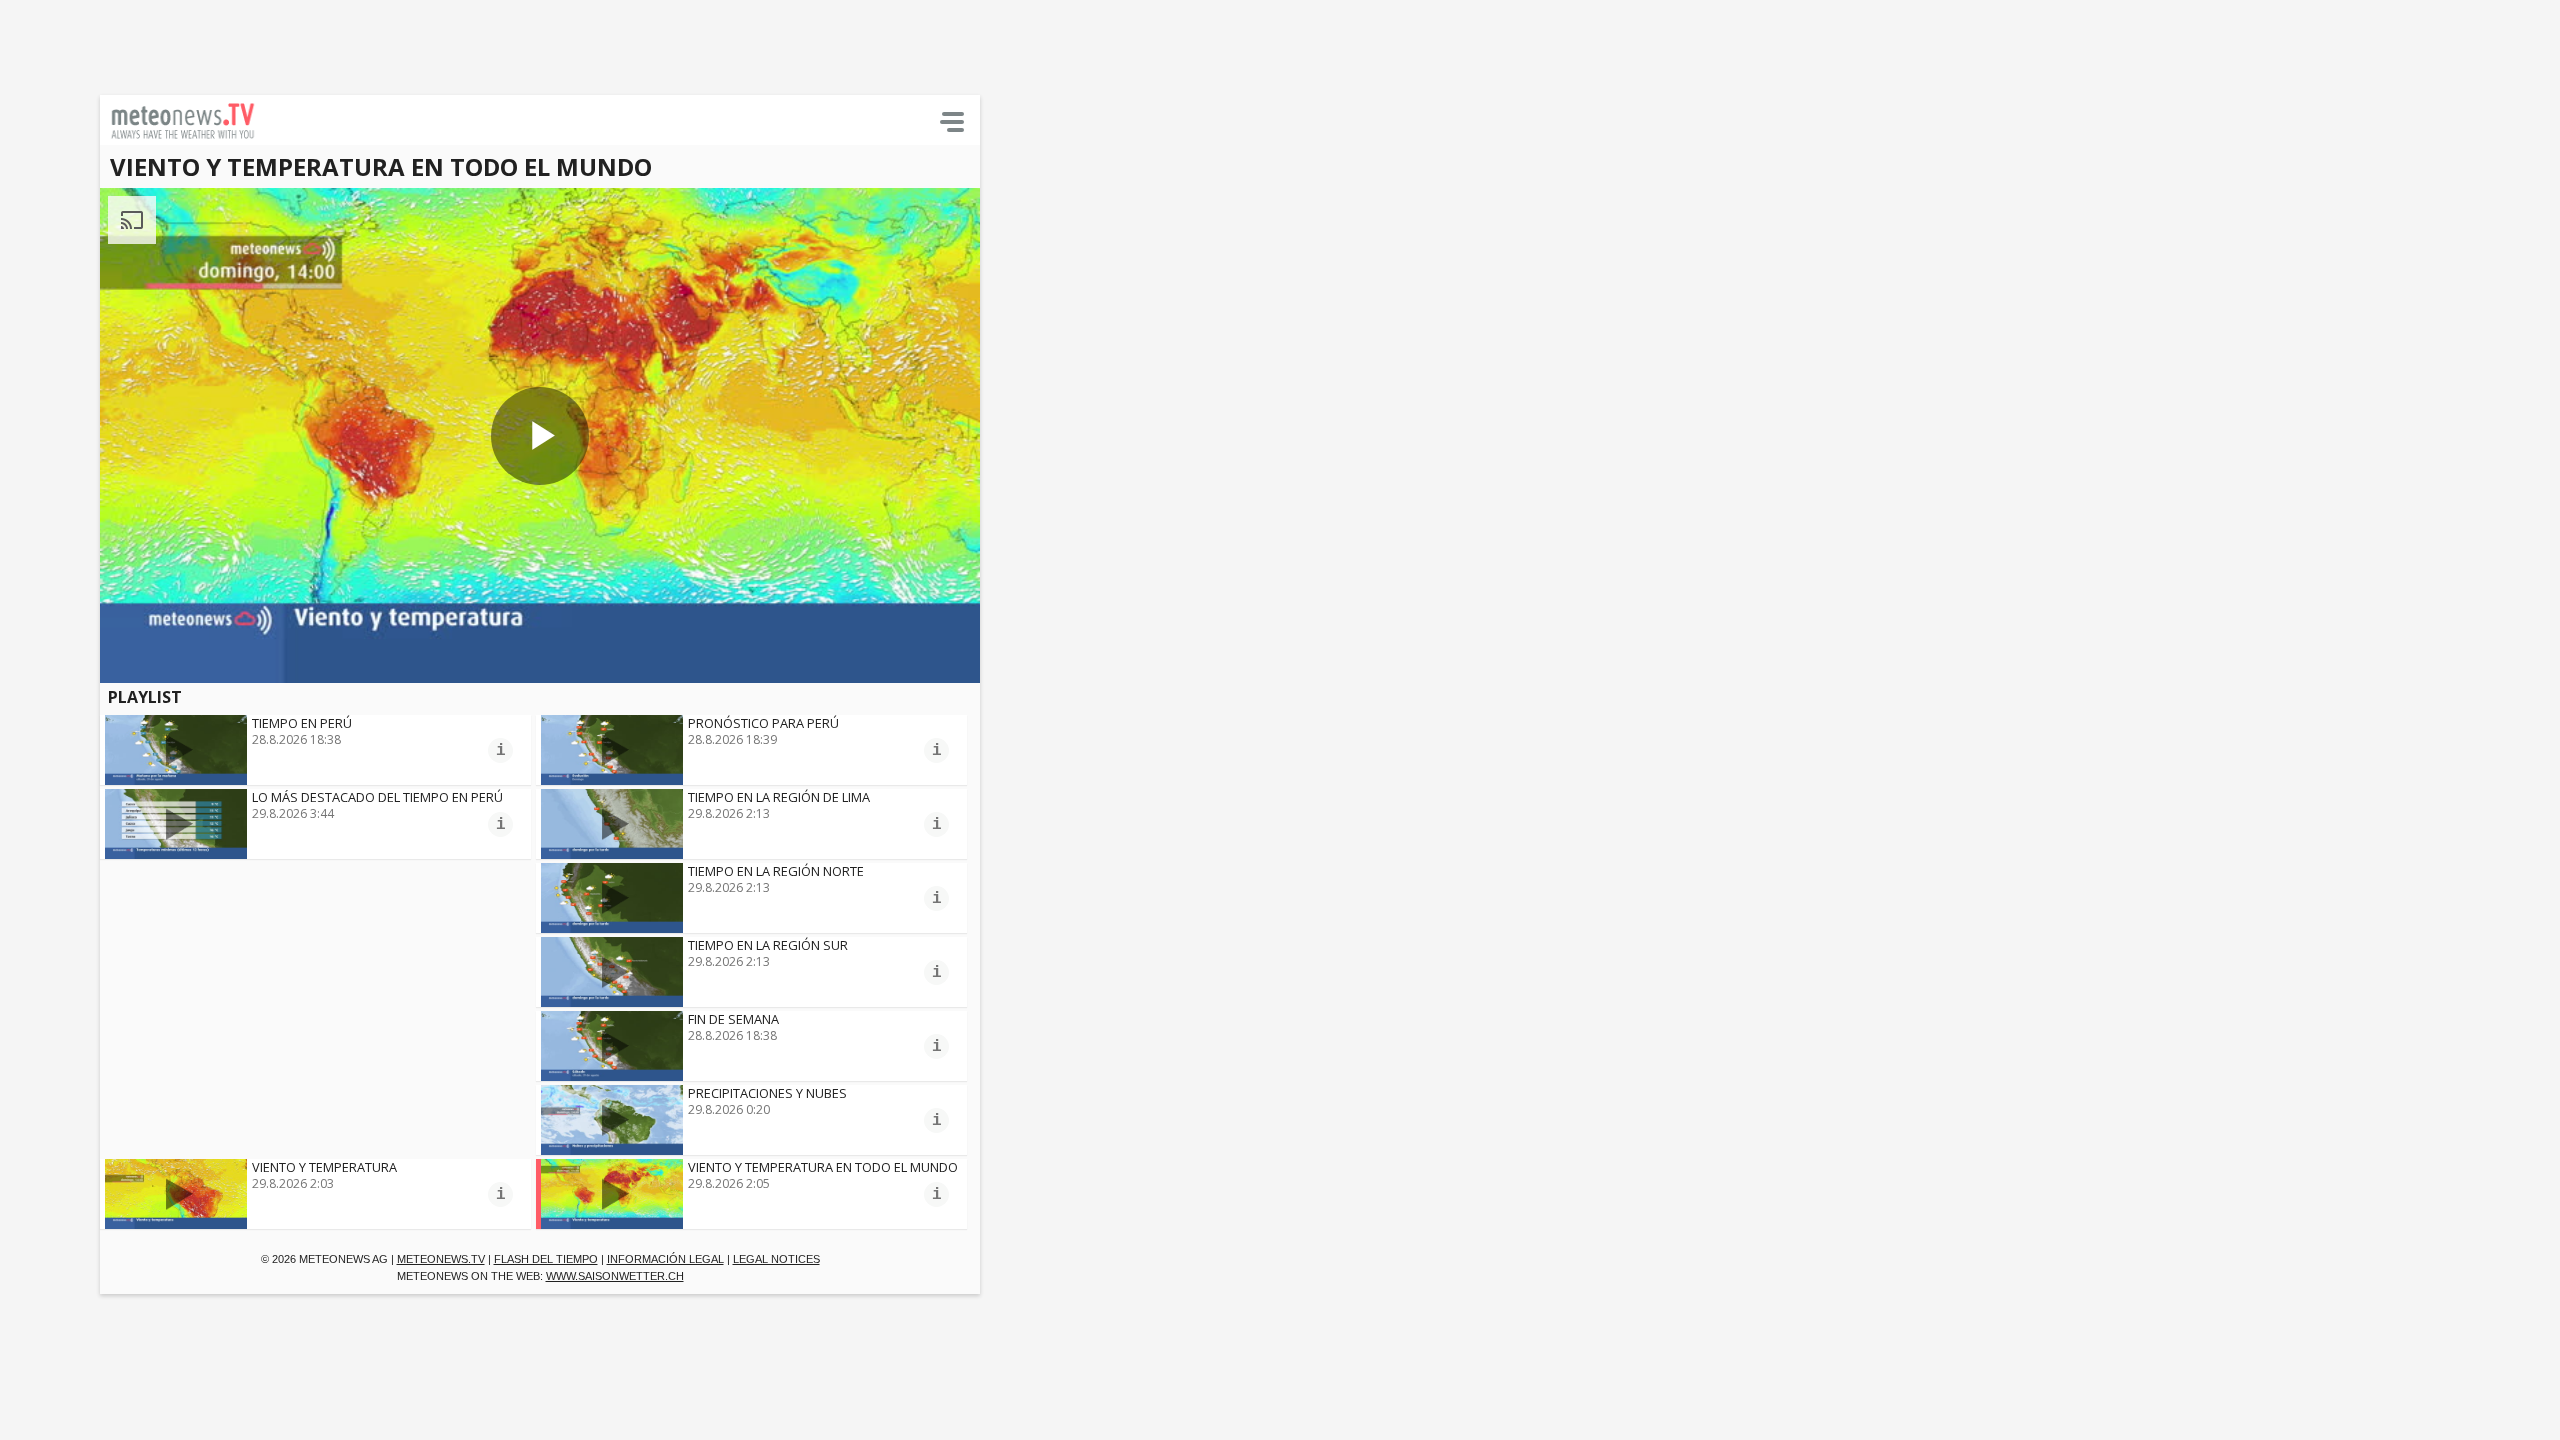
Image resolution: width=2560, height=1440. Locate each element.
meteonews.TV (441, 1259)
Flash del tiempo (546, 1259)
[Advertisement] (485, 45)
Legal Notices (776, 1259)
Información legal (665, 1259)
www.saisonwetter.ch (615, 1276)
